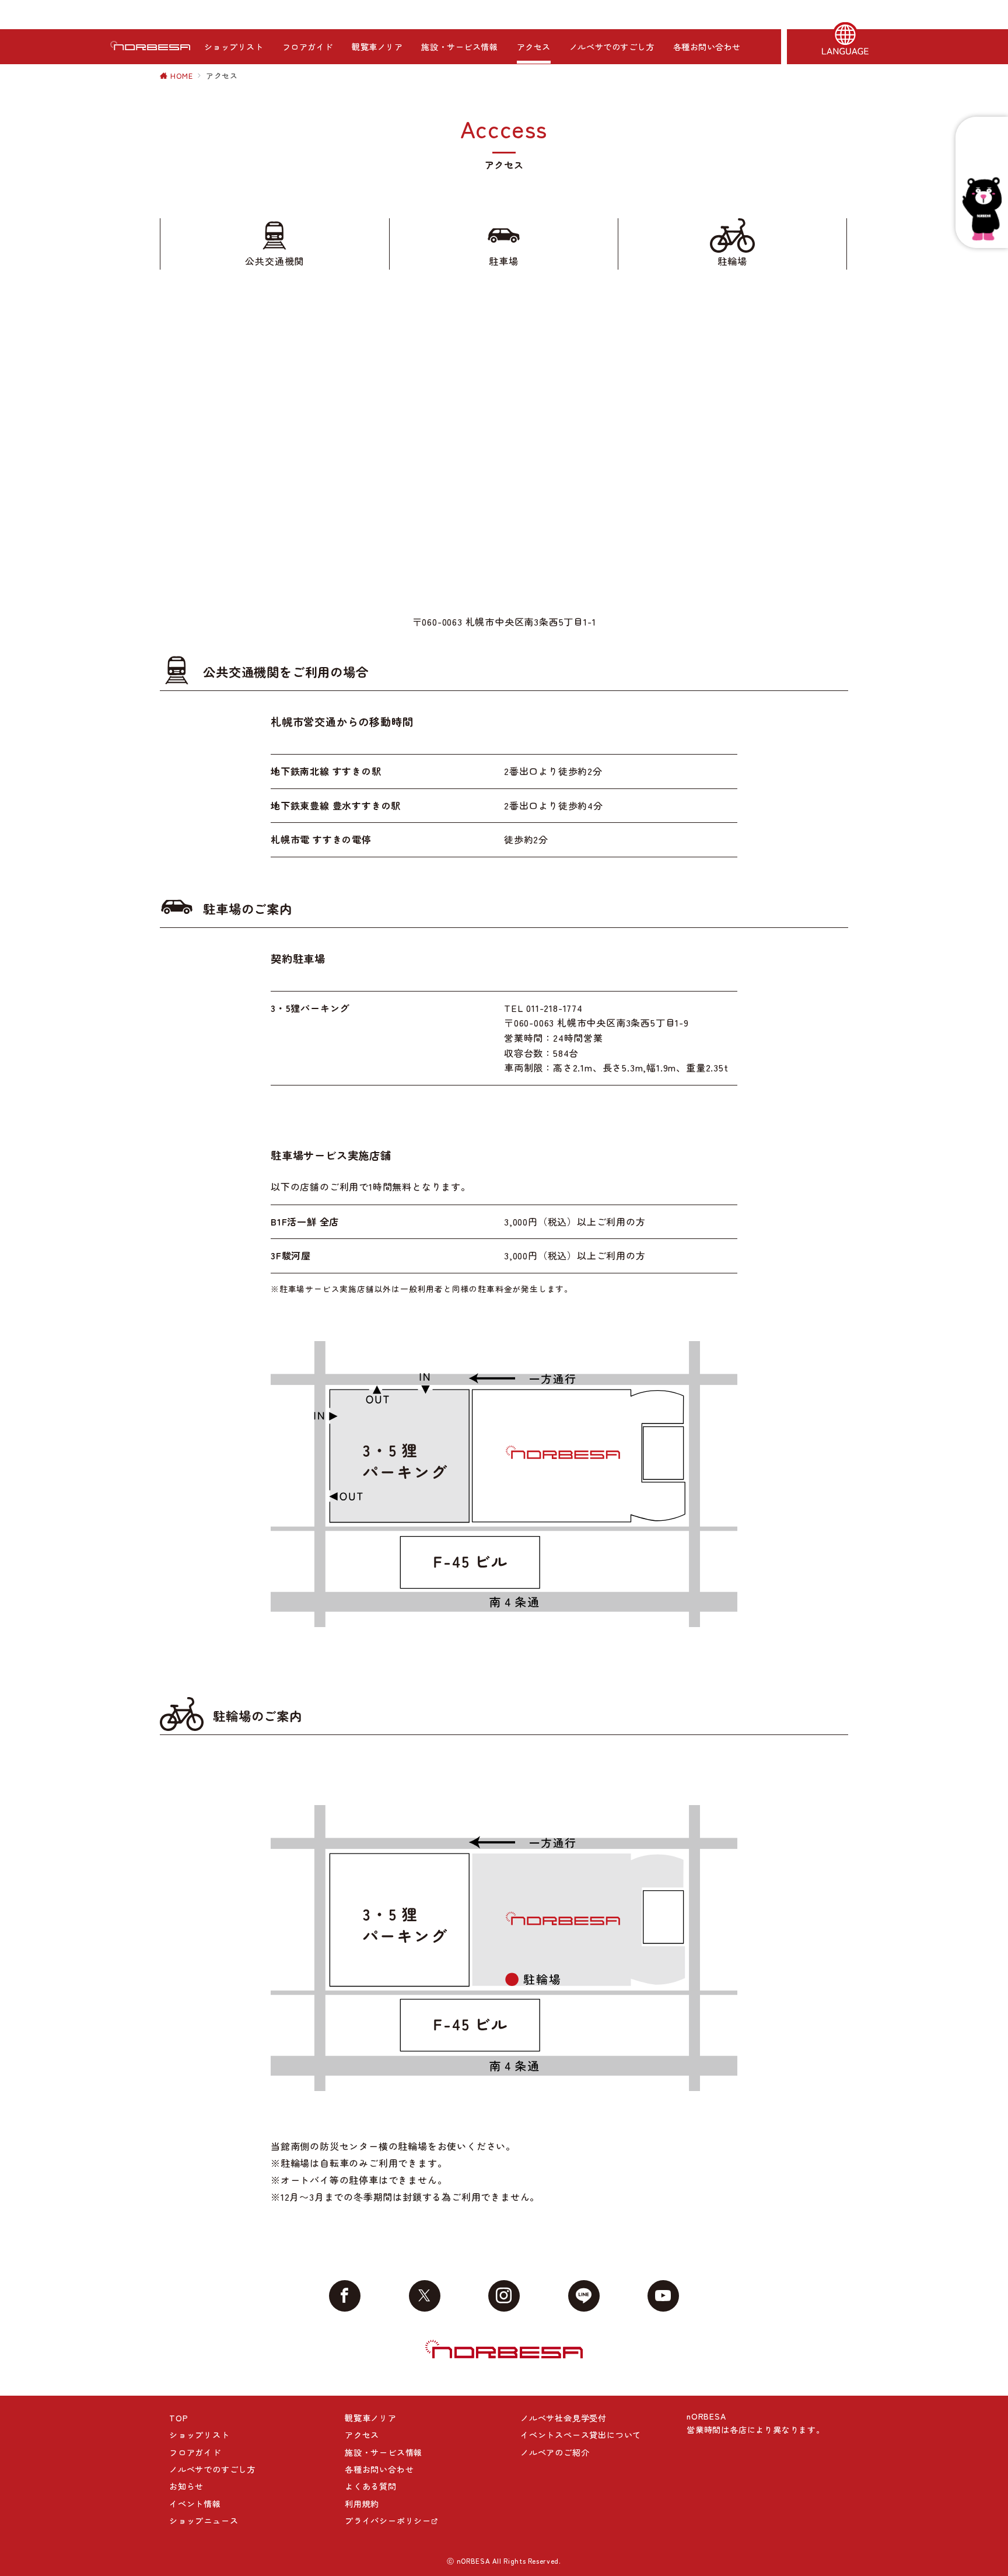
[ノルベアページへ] (982, 209)
